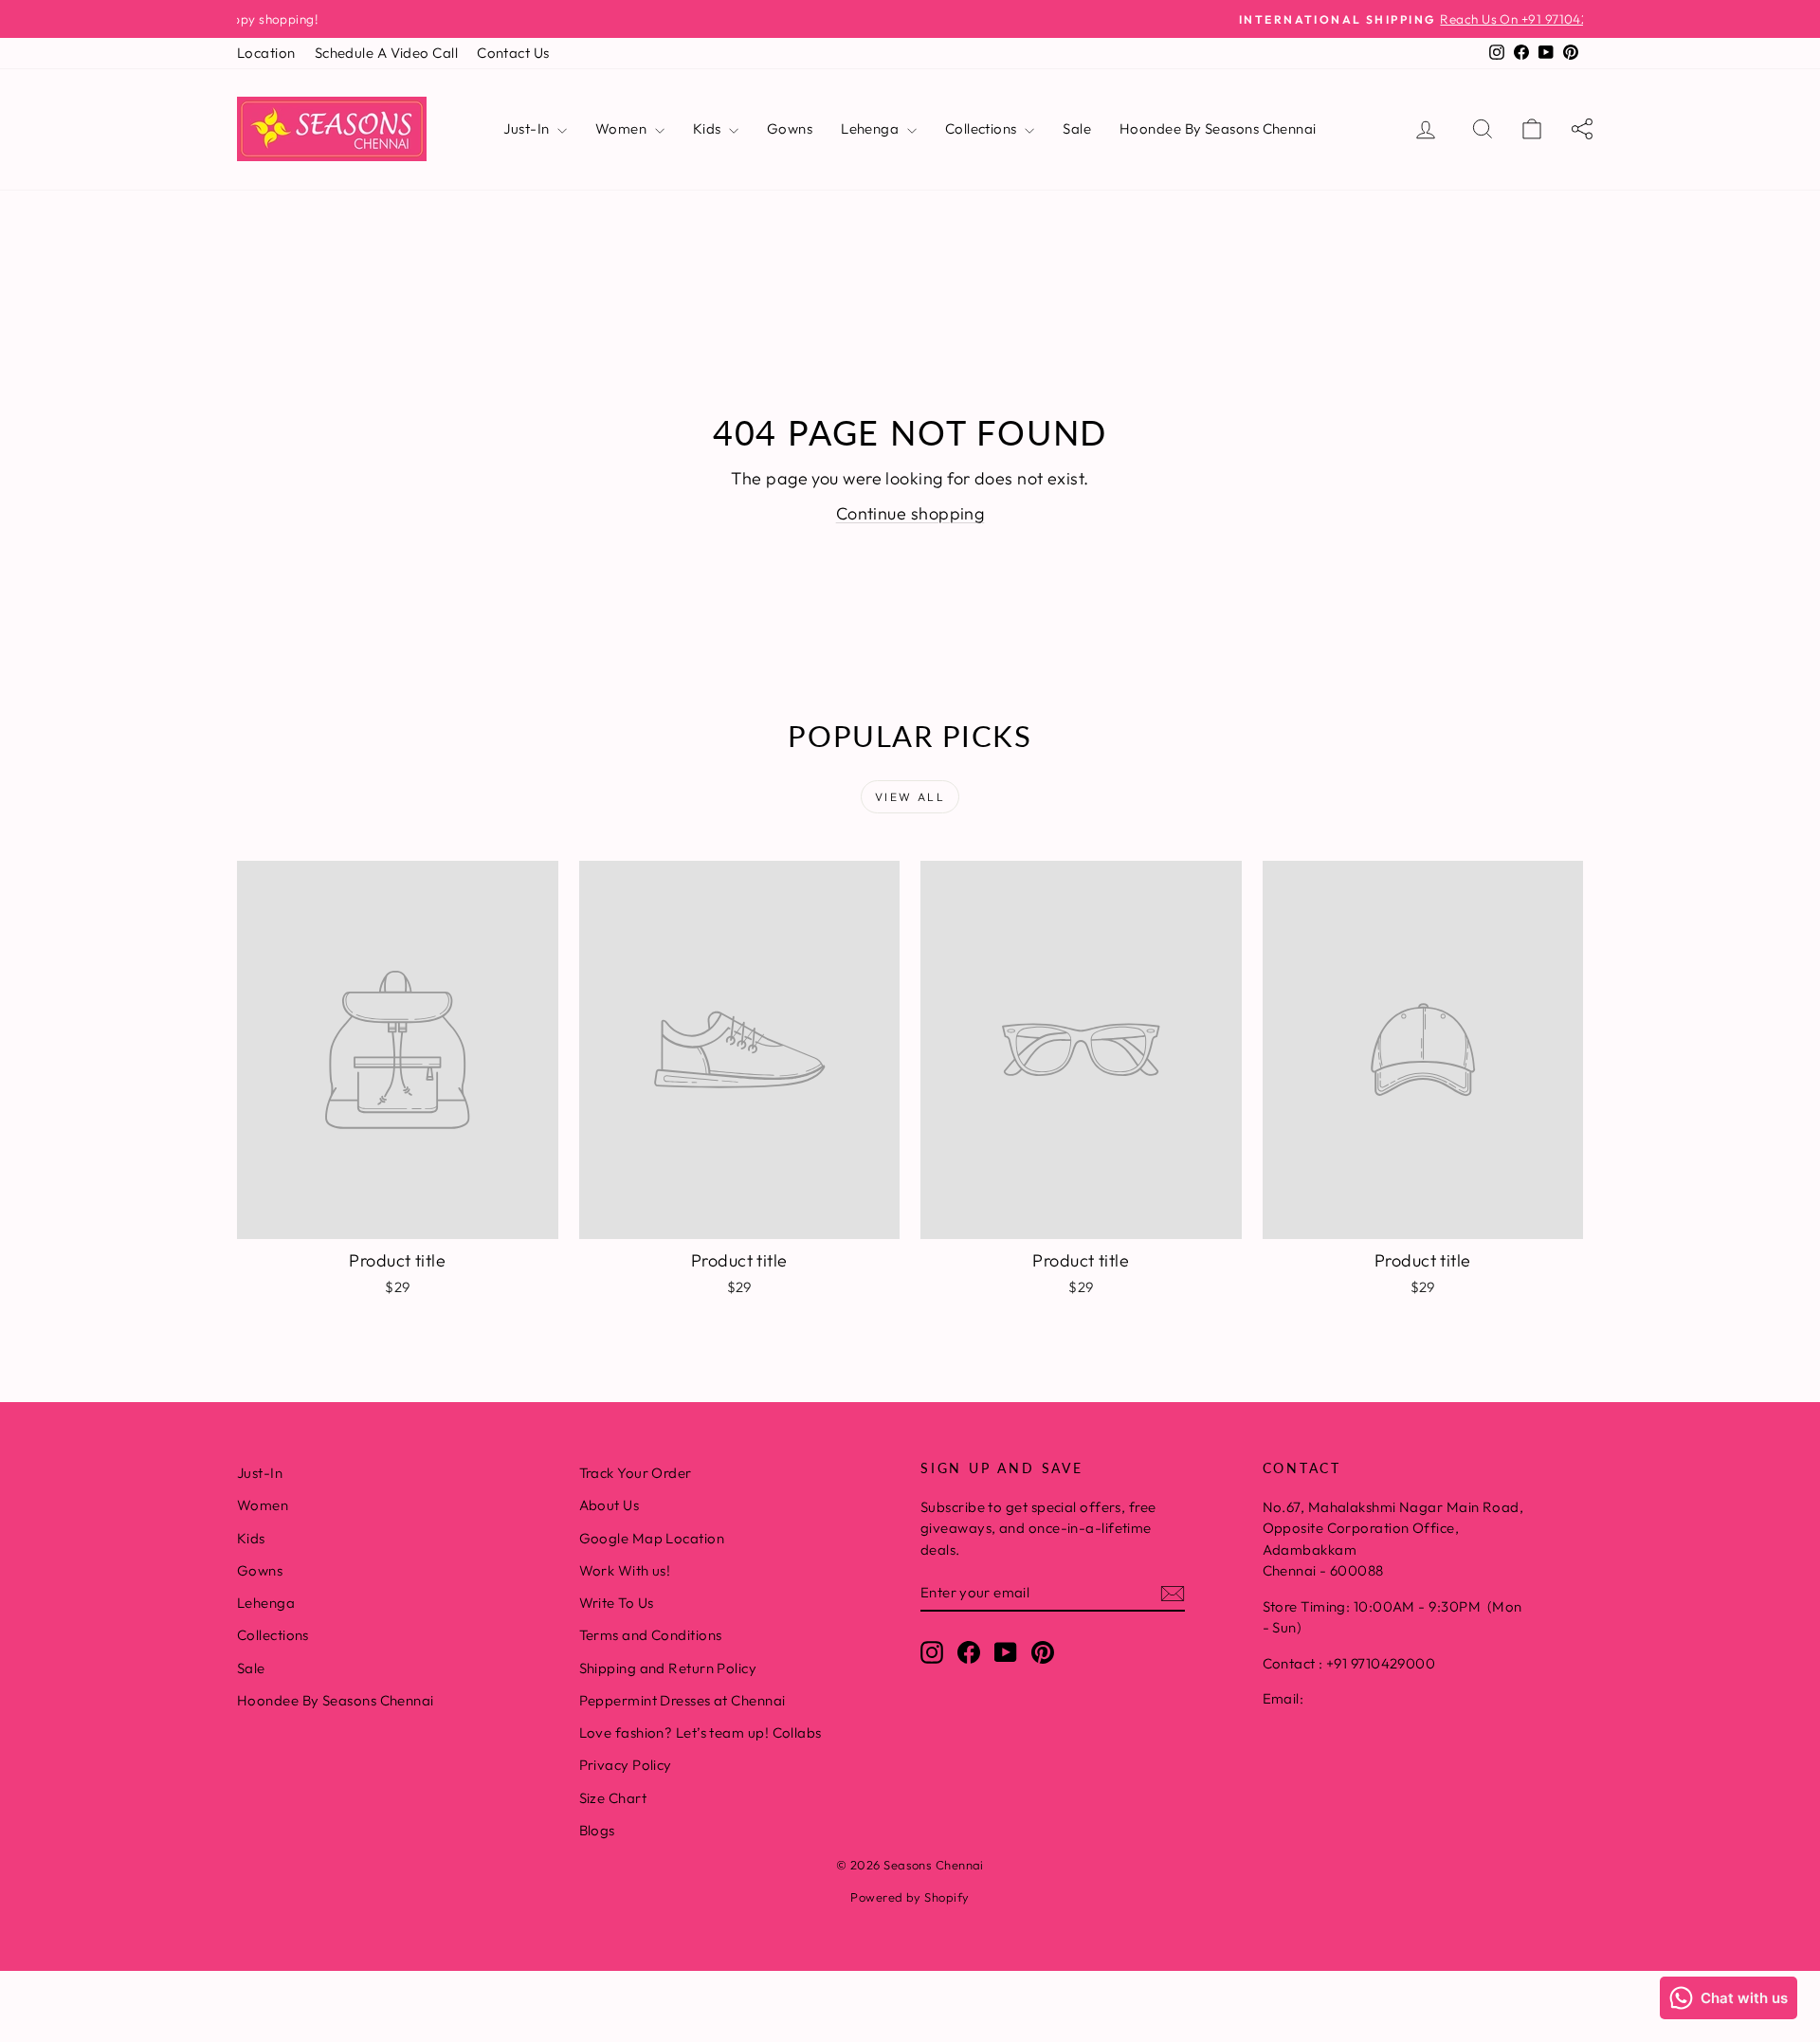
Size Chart (613, 1798)
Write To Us (617, 1603)
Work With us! (625, 1570)
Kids (709, 128)
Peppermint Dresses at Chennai (682, 1700)
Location (266, 53)
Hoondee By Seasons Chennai (1218, 128)
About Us (610, 1505)
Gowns (790, 128)
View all (910, 797)
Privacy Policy (626, 1765)
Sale (1077, 128)
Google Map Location (652, 1538)
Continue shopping (910, 513)
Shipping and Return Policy (668, 1668)
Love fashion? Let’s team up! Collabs (701, 1732)
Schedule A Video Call (386, 53)
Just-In (528, 128)
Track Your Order (636, 1473)
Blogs (597, 1830)
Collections (983, 128)
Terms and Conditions (651, 1635)
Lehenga (872, 128)
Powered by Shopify (910, 1897)
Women (623, 128)
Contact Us (513, 53)
